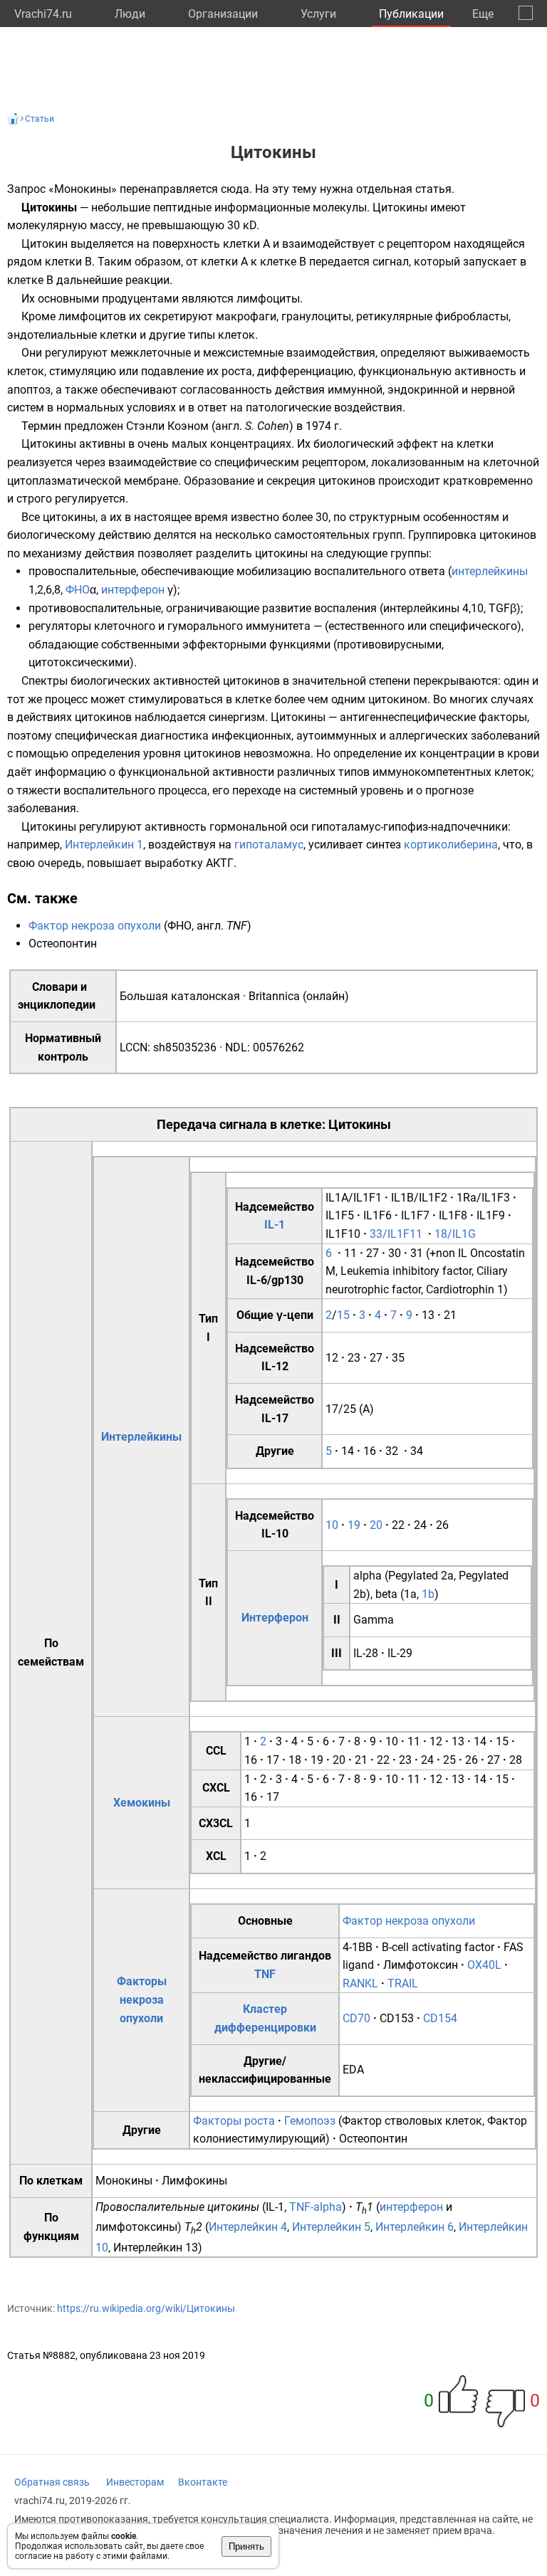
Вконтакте (203, 2482)
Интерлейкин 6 (415, 2227)
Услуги (318, 14)
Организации (223, 14)
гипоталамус (269, 845)
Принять (246, 2546)
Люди (130, 14)
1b (428, 1594)
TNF (265, 1974)
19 (354, 1525)
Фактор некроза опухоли (95, 926)
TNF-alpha (316, 2207)
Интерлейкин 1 (104, 845)
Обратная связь (52, 2482)
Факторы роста (234, 2121)
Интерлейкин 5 (331, 2227)
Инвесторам (135, 2482)
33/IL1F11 (396, 1234)
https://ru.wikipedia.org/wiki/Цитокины (146, 2308)
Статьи (40, 119)
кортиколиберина (451, 845)
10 (332, 1525)
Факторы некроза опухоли (142, 1999)
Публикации (411, 14)
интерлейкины (490, 571)
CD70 (356, 2018)
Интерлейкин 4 (248, 2227)
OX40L (484, 1965)
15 (343, 1315)
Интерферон (275, 1618)
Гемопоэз (310, 2121)
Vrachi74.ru (43, 14)
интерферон (133, 590)
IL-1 (275, 1225)
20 (376, 1525)
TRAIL (403, 1983)
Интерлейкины (141, 1437)
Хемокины (142, 1803)
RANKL (360, 1983)
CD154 (440, 2018)
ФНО (78, 590)
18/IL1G (455, 1234)
